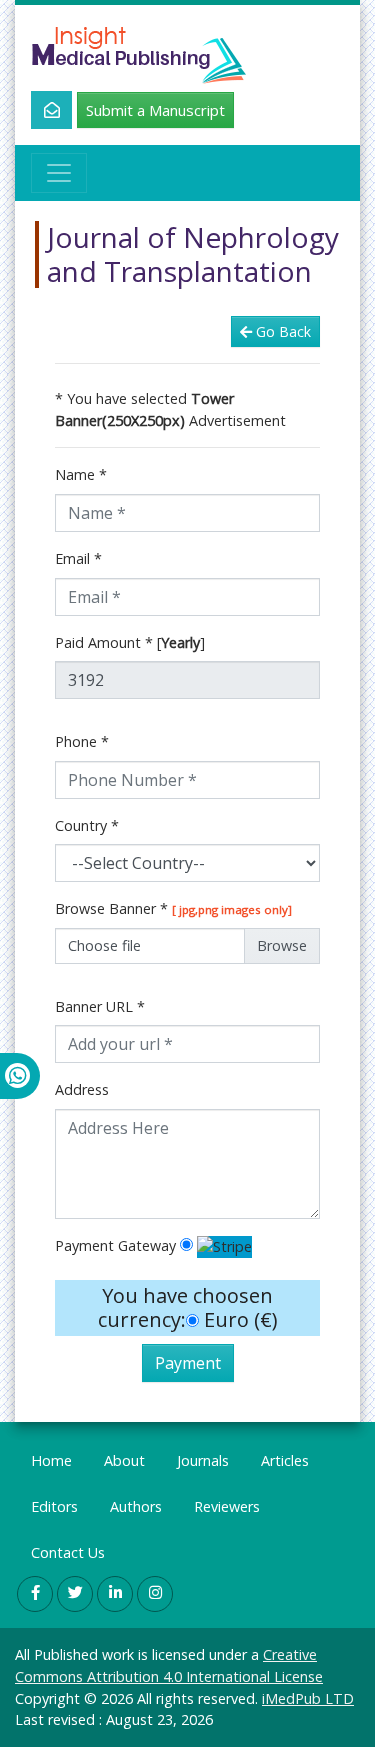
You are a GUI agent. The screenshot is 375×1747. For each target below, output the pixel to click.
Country (87, 825)
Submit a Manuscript (155, 110)
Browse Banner (173, 908)
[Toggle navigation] (59, 173)
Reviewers (227, 1506)
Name (81, 474)
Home (51, 1460)
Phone (82, 741)
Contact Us (68, 1552)
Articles (285, 1460)
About (124, 1460)
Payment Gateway (115, 1245)
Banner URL (100, 1006)
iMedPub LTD (308, 1698)
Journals (203, 1460)
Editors (54, 1506)
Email (78, 558)
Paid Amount (130, 642)
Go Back (283, 331)
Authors (136, 1506)
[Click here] (40, 110)
